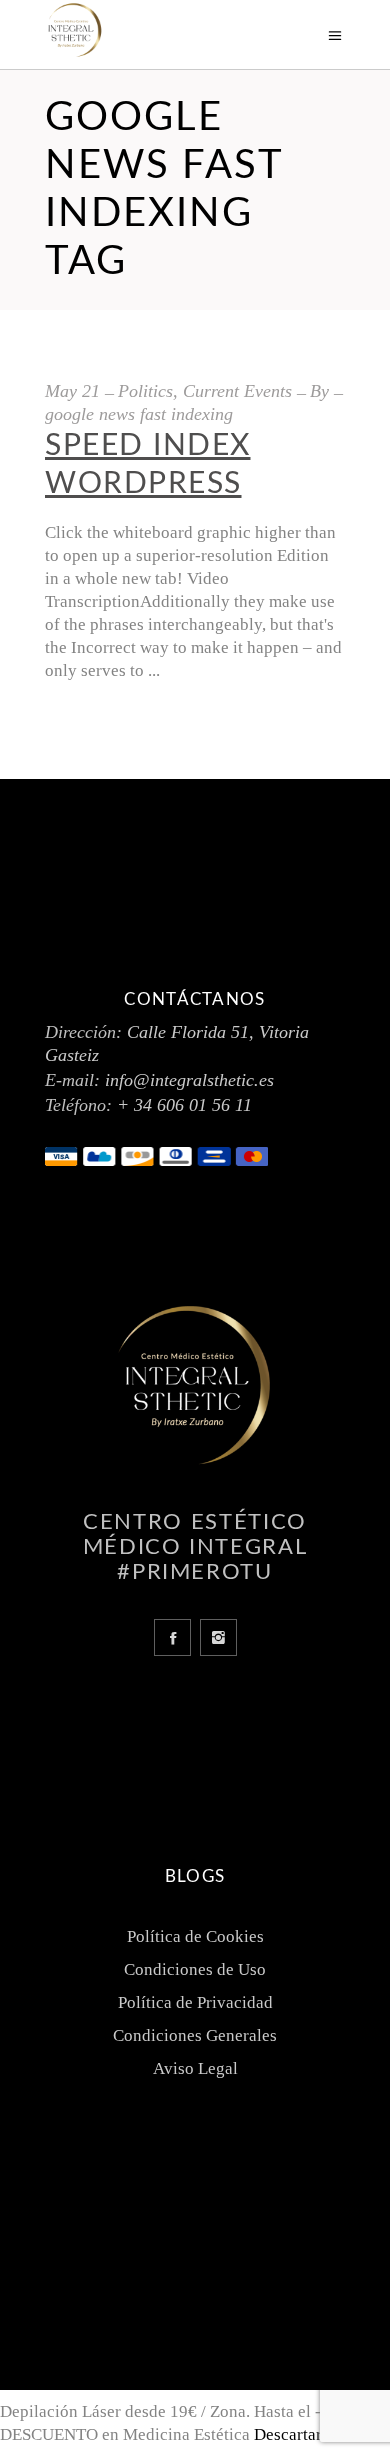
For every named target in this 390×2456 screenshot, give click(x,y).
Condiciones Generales (195, 2035)
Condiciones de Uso (195, 1969)
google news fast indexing (139, 414)
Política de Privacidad (195, 2002)
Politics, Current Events (205, 391)
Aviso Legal (195, 2068)
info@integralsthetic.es (189, 1080)
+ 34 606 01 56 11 (184, 1105)
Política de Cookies (195, 1936)
